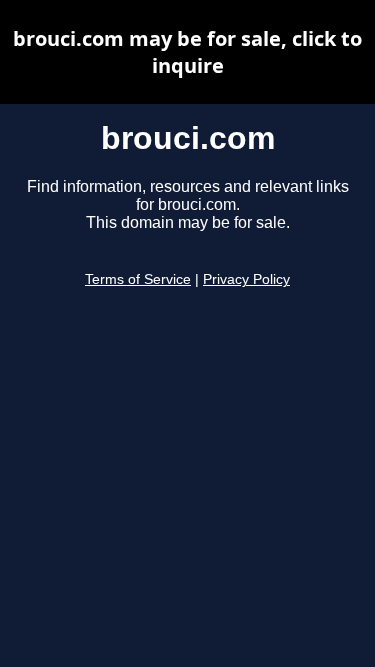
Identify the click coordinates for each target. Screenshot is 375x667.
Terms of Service (138, 279)
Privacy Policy (246, 279)
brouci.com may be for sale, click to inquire (187, 52)
